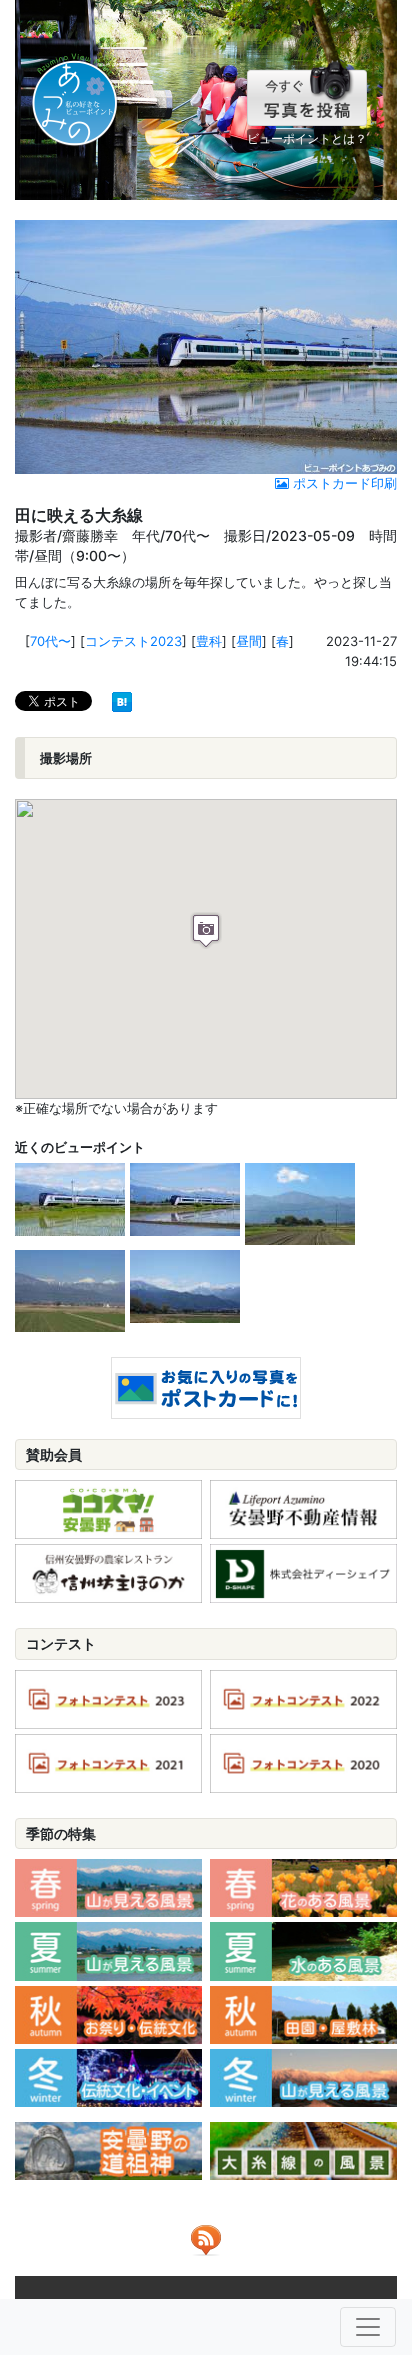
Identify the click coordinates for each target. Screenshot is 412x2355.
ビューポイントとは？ (307, 138)
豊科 (209, 641)
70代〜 (50, 641)
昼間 (249, 641)
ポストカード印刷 (343, 483)
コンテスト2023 (133, 641)
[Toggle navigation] (368, 2327)
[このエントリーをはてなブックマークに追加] (122, 700)
